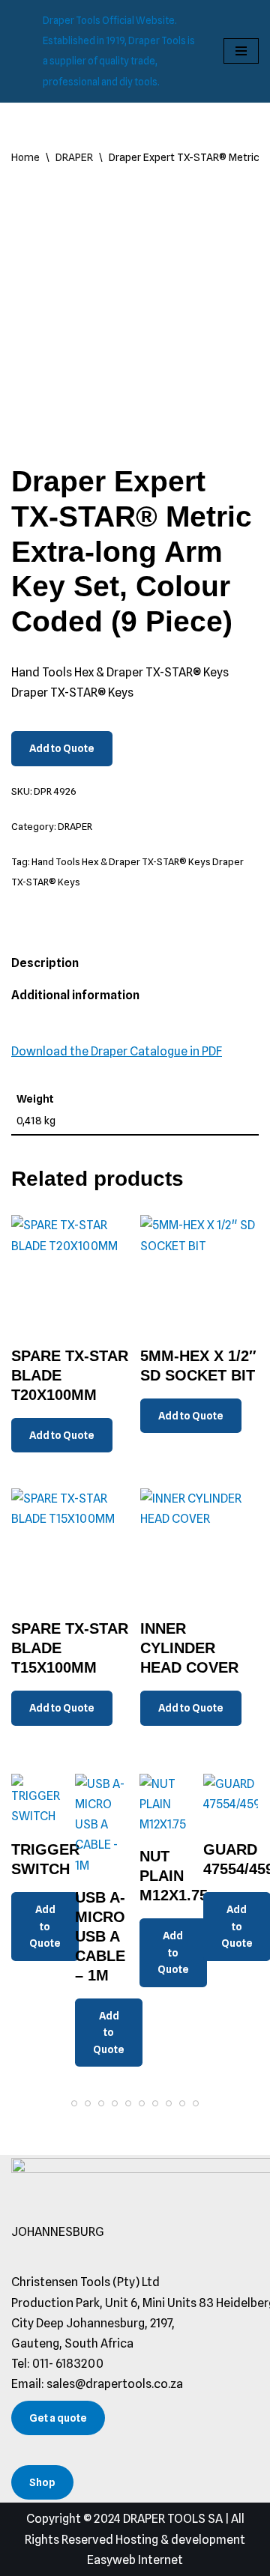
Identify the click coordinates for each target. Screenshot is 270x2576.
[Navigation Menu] (241, 51)
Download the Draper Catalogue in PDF (117, 1051)
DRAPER (74, 157)
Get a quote (58, 2418)
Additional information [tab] (75, 995)
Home (25, 157)
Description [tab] (45, 963)
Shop (42, 2482)
